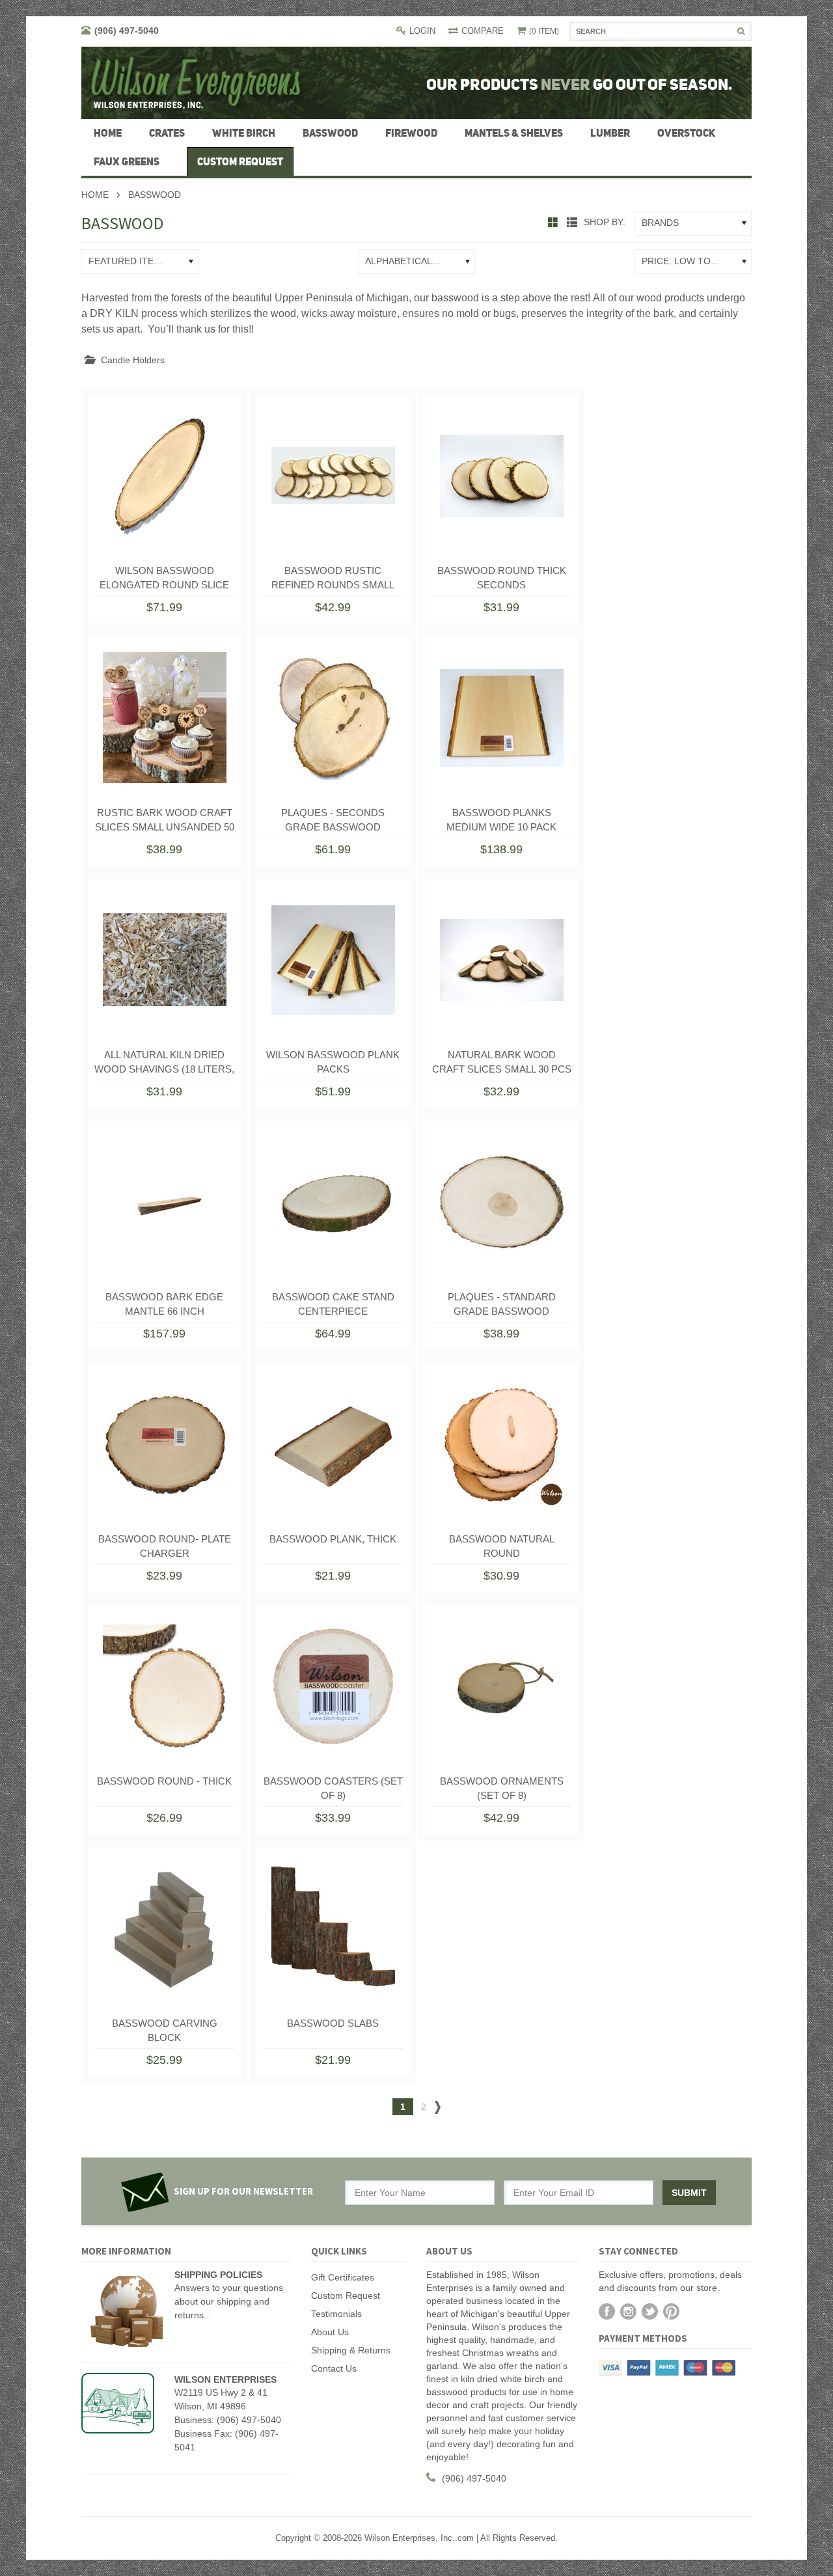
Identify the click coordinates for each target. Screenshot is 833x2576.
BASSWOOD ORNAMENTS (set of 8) (502, 1788)
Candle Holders (133, 360)
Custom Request (346, 2295)
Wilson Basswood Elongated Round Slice (164, 578)
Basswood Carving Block (165, 2030)
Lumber (610, 133)
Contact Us (334, 2368)
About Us (330, 2332)
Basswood (330, 133)
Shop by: (605, 222)
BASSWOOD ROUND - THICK (164, 1781)
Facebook (607, 2311)
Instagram (628, 2311)
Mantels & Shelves (514, 133)
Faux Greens (127, 161)
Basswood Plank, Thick (333, 1539)
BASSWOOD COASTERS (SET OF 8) (333, 1788)
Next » (438, 2110)
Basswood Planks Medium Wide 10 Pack (501, 820)
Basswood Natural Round (502, 1546)
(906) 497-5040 (127, 31)
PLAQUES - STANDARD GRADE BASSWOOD (502, 1304)
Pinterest (671, 2311)
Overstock (686, 133)
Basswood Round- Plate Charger (165, 1546)
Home (95, 195)
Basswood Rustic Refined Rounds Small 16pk (333, 581)
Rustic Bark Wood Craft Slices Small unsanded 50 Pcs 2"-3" (165, 823)
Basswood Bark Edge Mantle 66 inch (164, 1304)
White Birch (244, 133)
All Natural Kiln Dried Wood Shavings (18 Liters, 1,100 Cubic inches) (164, 1065)
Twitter (650, 2311)
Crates (167, 133)
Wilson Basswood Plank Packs (333, 1062)
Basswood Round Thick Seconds (502, 578)
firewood (411, 133)
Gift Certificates (343, 2277)
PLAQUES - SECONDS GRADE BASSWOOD (333, 820)
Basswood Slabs (333, 2023)
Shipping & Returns (351, 2350)
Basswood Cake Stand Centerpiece (333, 1304)
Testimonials (336, 2314)
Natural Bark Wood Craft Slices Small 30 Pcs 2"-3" (502, 1065)
